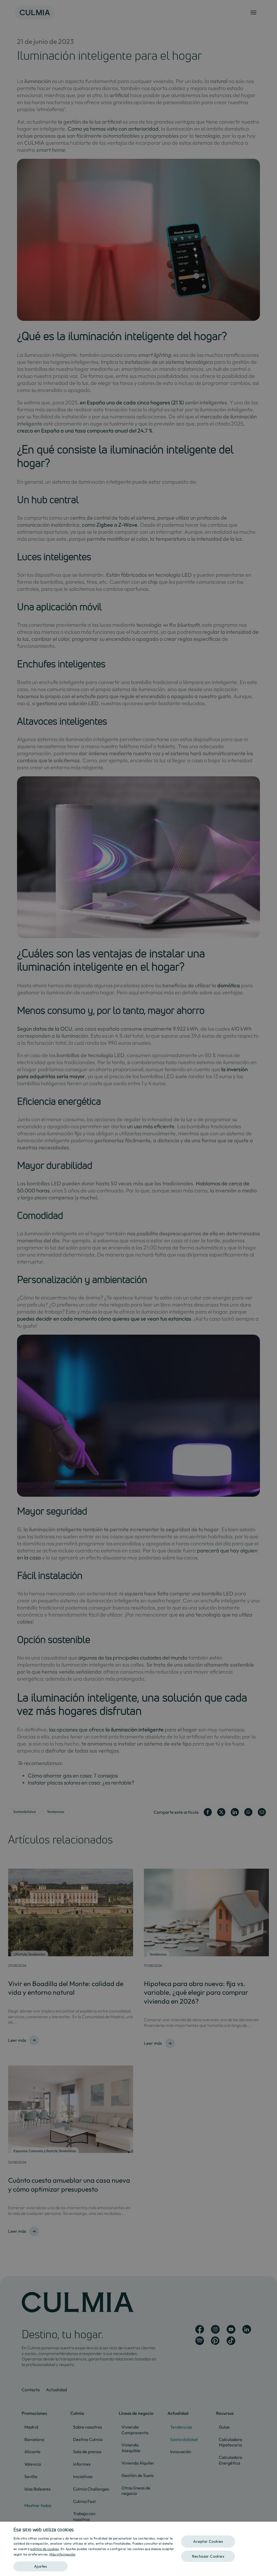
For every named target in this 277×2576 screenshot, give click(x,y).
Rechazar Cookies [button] (208, 2556)
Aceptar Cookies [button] (208, 2541)
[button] (94, 2565)
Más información (63, 2554)
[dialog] (138, 2549)
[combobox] (270, 2528)
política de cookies (44, 2549)
